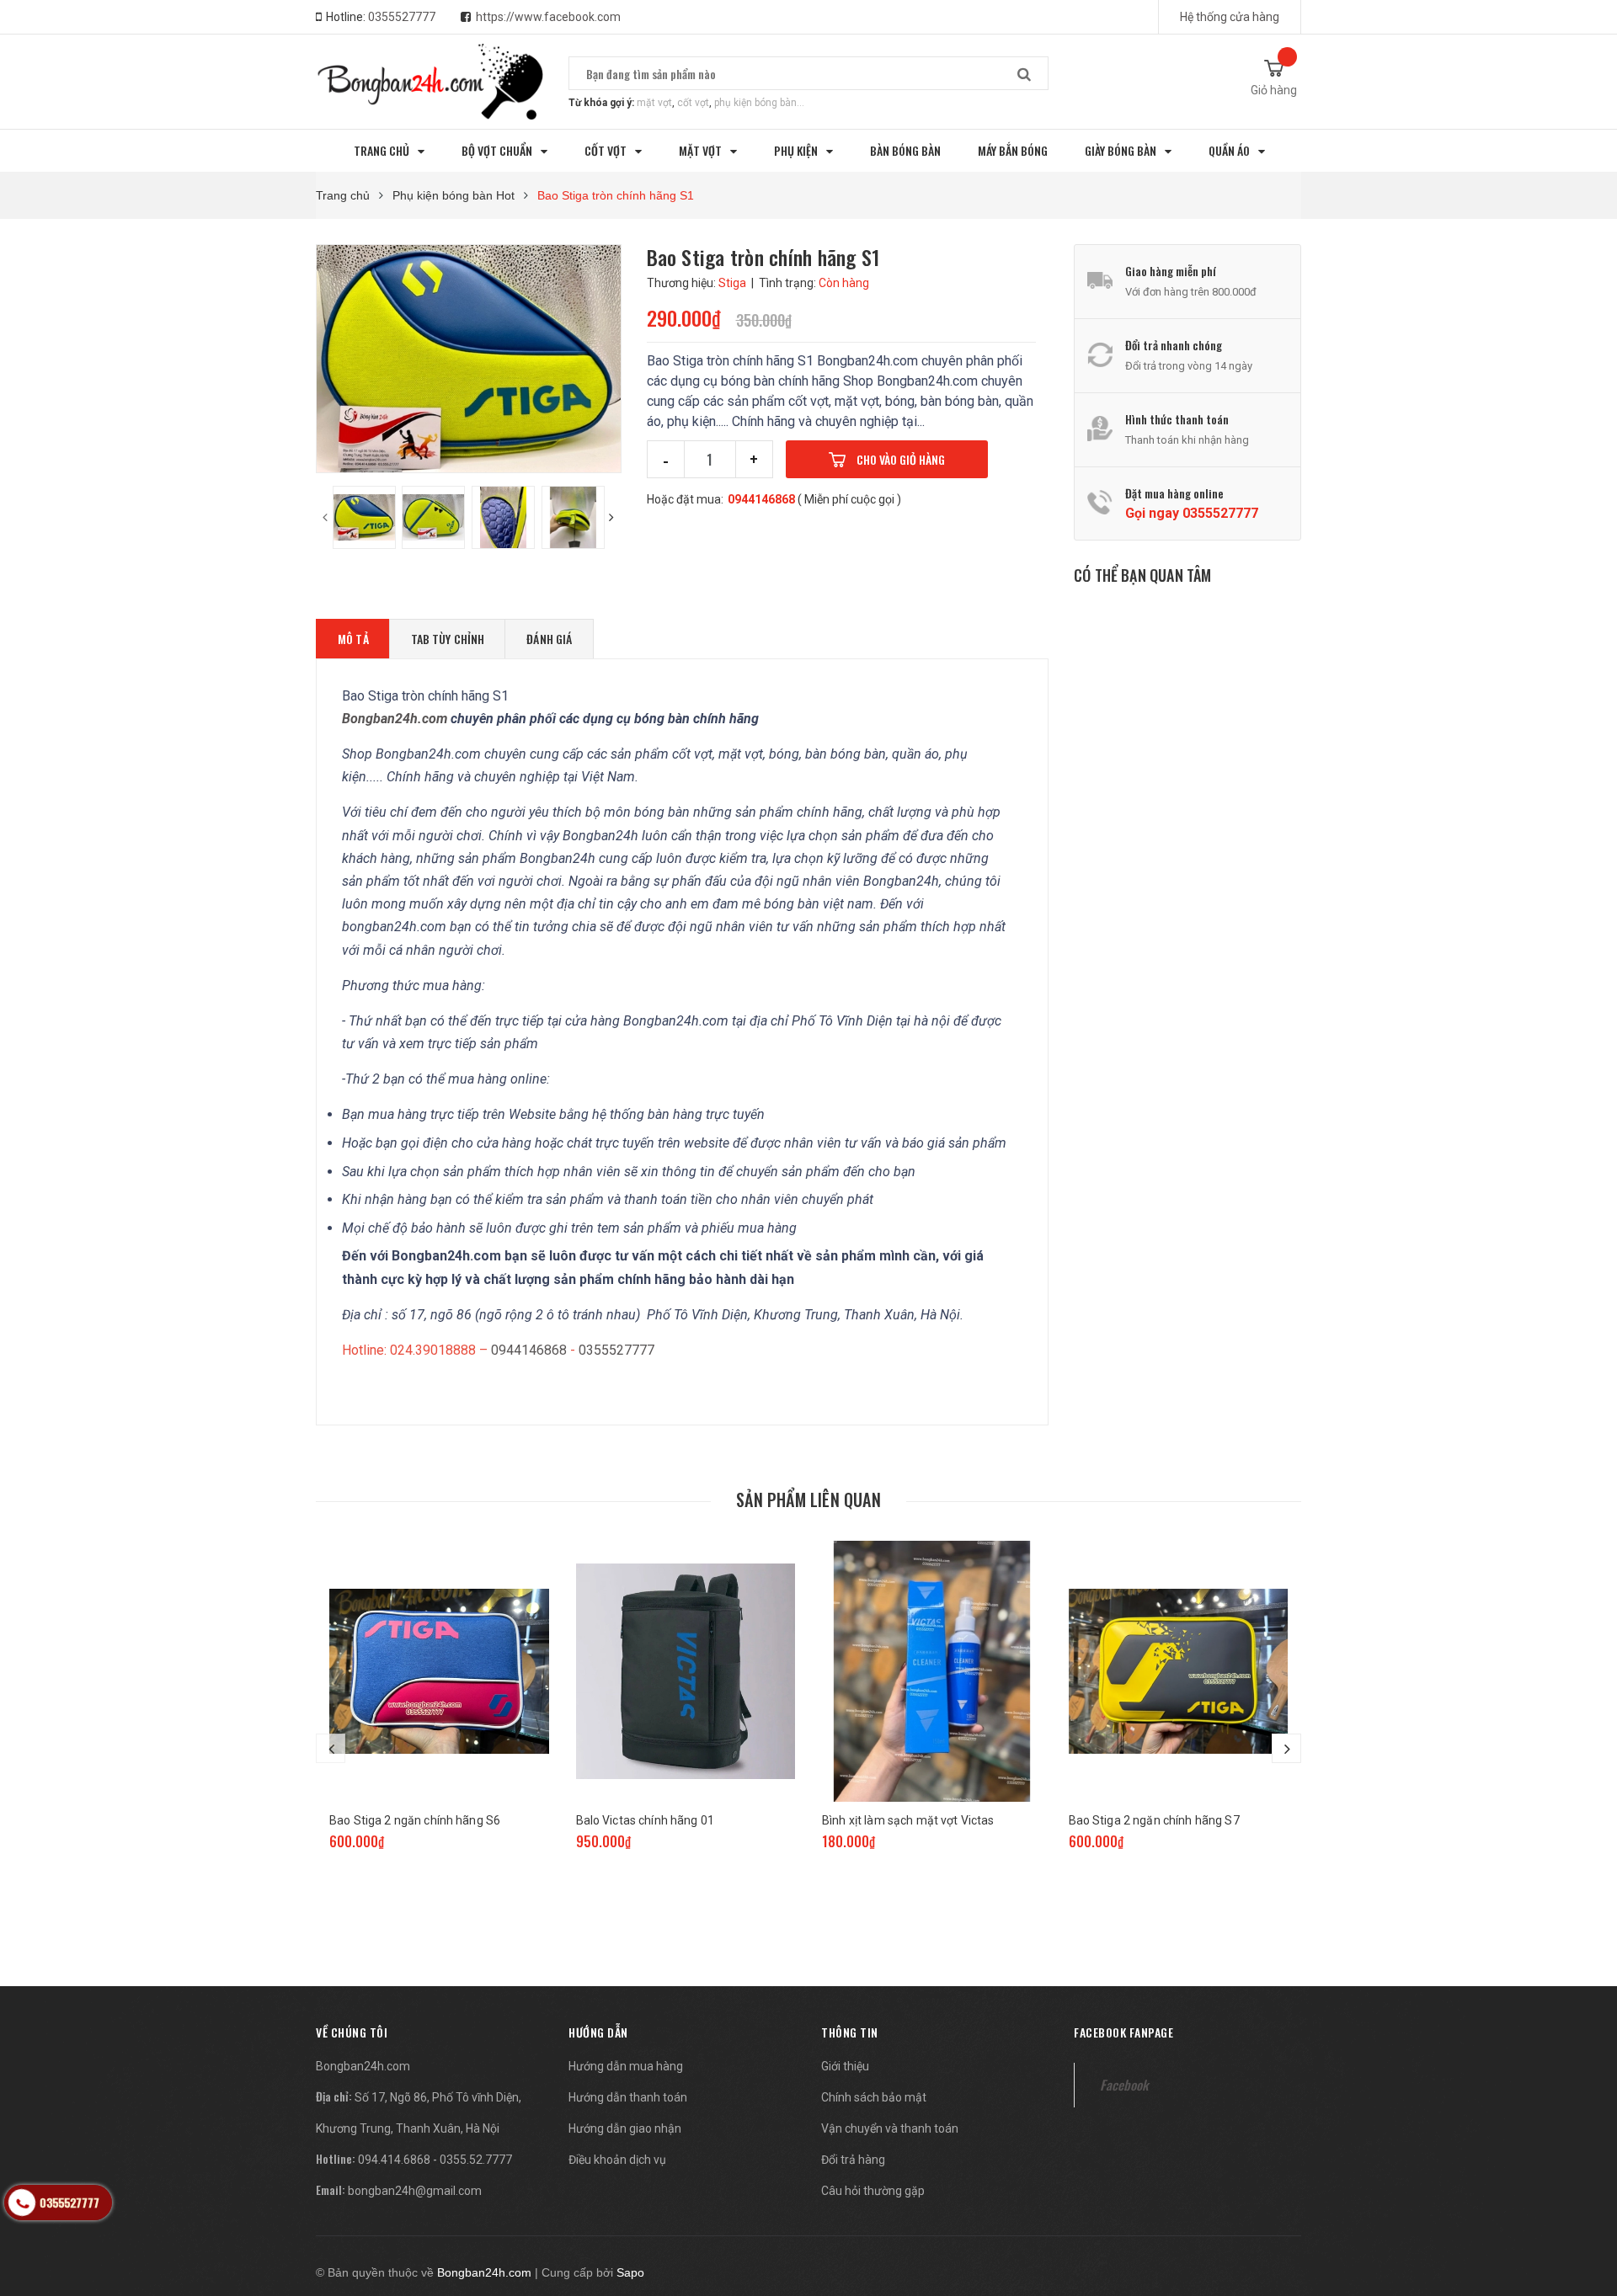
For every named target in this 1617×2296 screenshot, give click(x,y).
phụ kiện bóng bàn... (759, 103)
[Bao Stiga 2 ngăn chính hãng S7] (1179, 1671)
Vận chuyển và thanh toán (890, 2128)
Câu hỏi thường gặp (873, 2191)
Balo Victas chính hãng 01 (646, 1820)
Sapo (630, 2272)
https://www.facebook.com (548, 17)
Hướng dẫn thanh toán (628, 2097)
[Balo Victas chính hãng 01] (686, 1671)
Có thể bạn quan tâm (1142, 575)
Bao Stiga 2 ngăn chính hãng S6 (415, 1820)
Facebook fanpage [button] (1123, 2032)
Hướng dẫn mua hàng (626, 2066)
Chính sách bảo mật (874, 2097)
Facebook (1124, 2085)
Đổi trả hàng (853, 2160)
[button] (352, 2032)
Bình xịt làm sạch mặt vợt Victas (908, 1820)
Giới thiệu (845, 2066)
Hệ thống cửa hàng (1230, 17)
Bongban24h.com (363, 2066)
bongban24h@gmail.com (415, 2191)
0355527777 (402, 17)
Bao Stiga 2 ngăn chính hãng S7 (1154, 1820)
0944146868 (761, 499)
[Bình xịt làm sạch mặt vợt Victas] (932, 1671)
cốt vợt (693, 103)
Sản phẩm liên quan (808, 1500)
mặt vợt (654, 103)
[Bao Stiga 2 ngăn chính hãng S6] (439, 1671)
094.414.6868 (394, 2160)
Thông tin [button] (850, 2032)
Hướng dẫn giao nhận (625, 2128)
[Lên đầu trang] (1588, 2195)
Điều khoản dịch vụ (617, 2160)
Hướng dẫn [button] (598, 2032)
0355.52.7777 (476, 2160)
